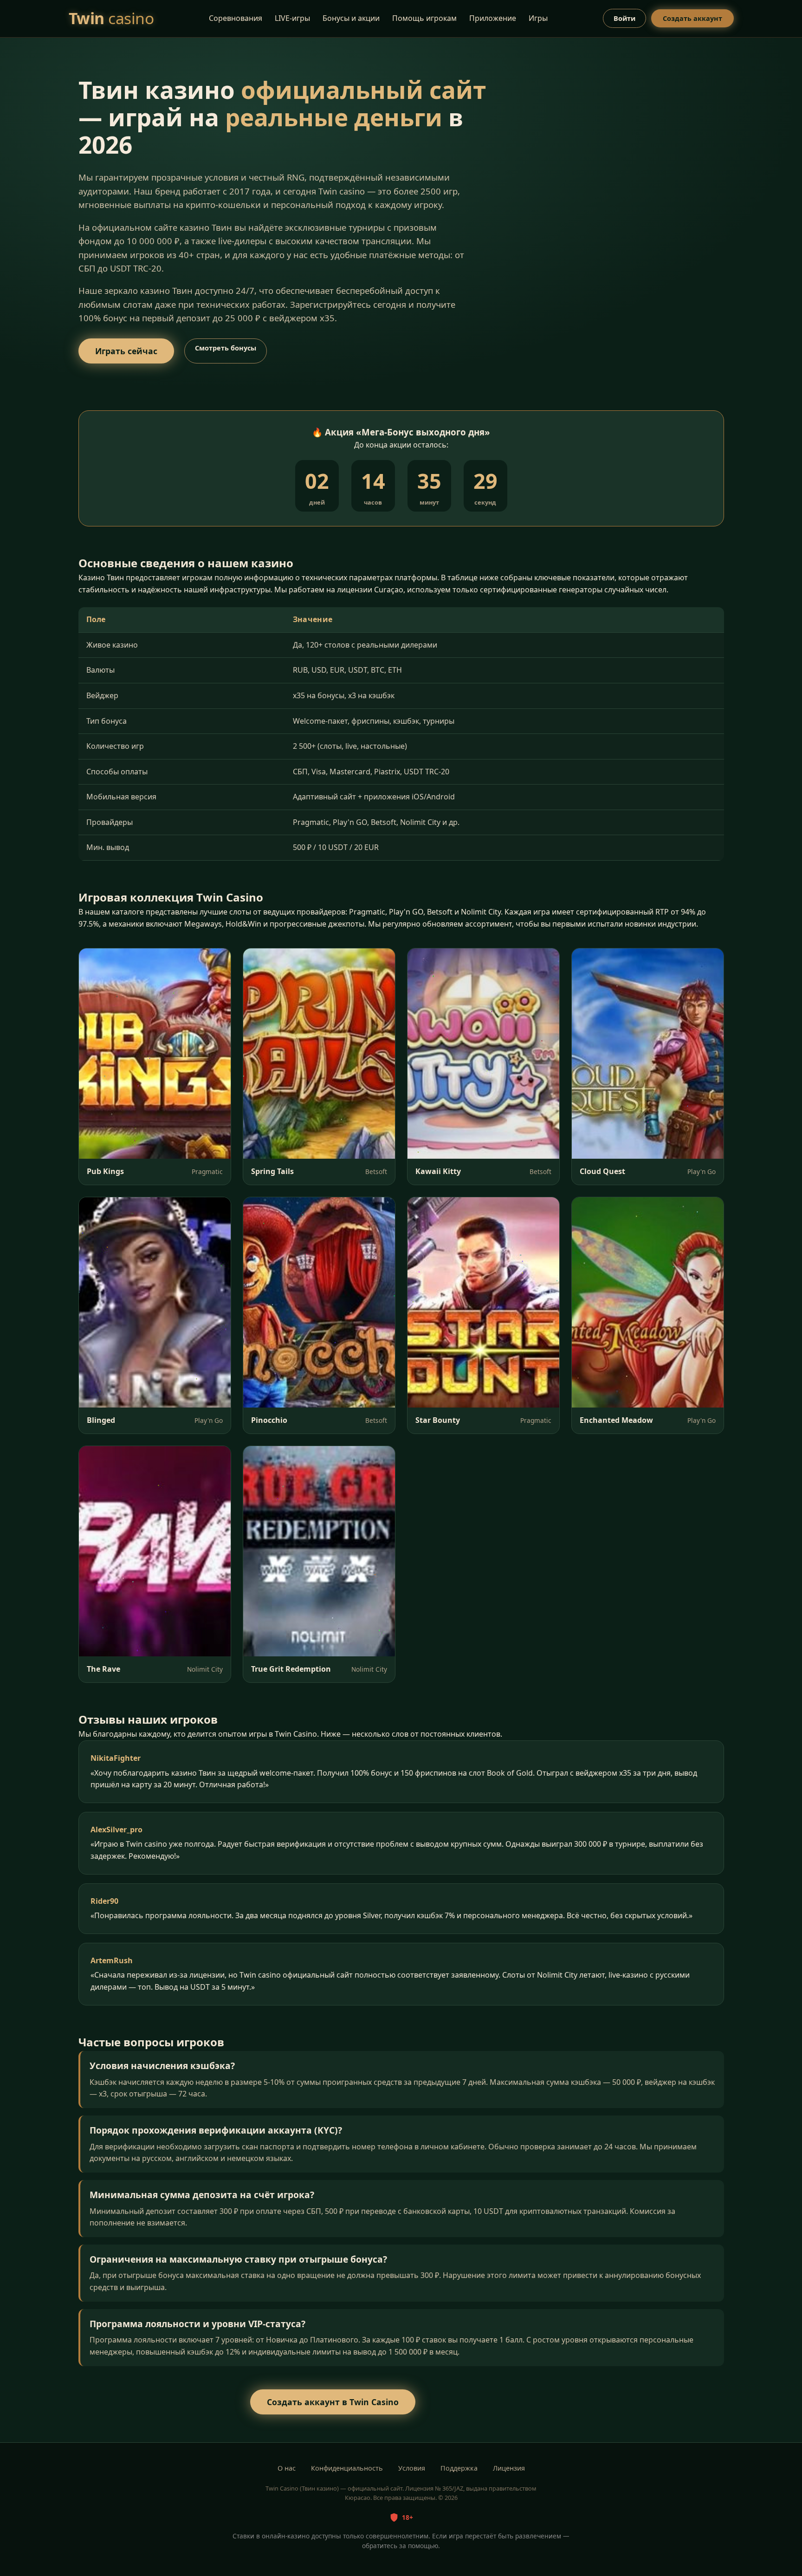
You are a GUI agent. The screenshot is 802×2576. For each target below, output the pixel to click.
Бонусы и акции (351, 18)
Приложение (493, 18)
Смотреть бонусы (226, 348)
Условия (412, 2468)
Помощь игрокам (424, 18)
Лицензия (509, 2468)
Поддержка (459, 2468)
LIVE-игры (292, 18)
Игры (538, 18)
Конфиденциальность (347, 2468)
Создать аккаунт (692, 18)
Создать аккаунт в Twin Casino (333, 2402)
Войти (624, 18)
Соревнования (236, 18)
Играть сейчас (126, 351)
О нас (287, 2468)
